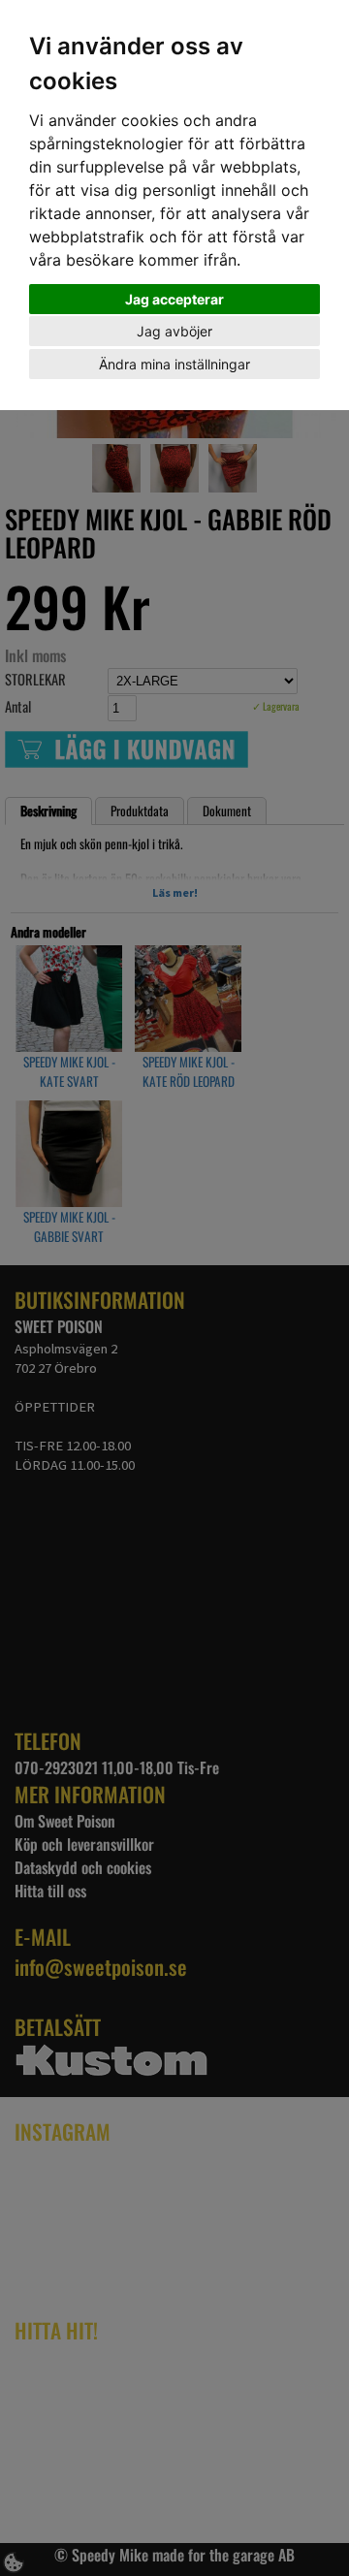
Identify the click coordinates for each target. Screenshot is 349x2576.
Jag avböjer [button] (174, 331)
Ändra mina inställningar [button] (174, 364)
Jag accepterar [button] (174, 299)
